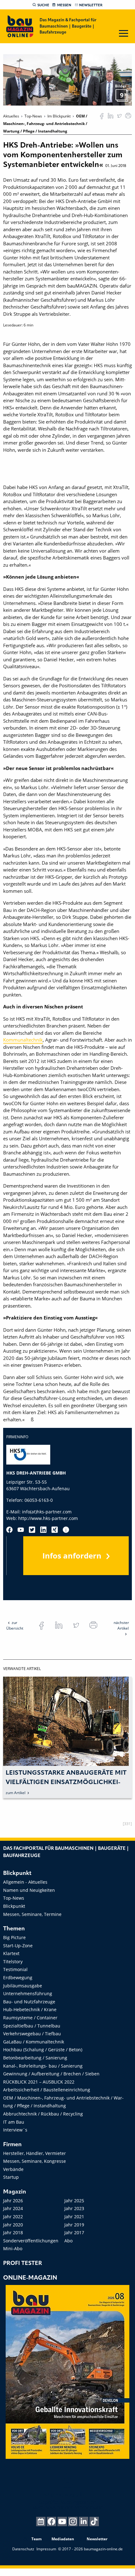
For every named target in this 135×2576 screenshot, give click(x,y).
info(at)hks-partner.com (47, 1512)
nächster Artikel (121, 1625)
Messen (64, 5)
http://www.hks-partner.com (48, 1518)
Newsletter (91, 5)
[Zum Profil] (66, 1530)
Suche (43, 5)
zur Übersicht (15, 1625)
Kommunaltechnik (23, 1040)
